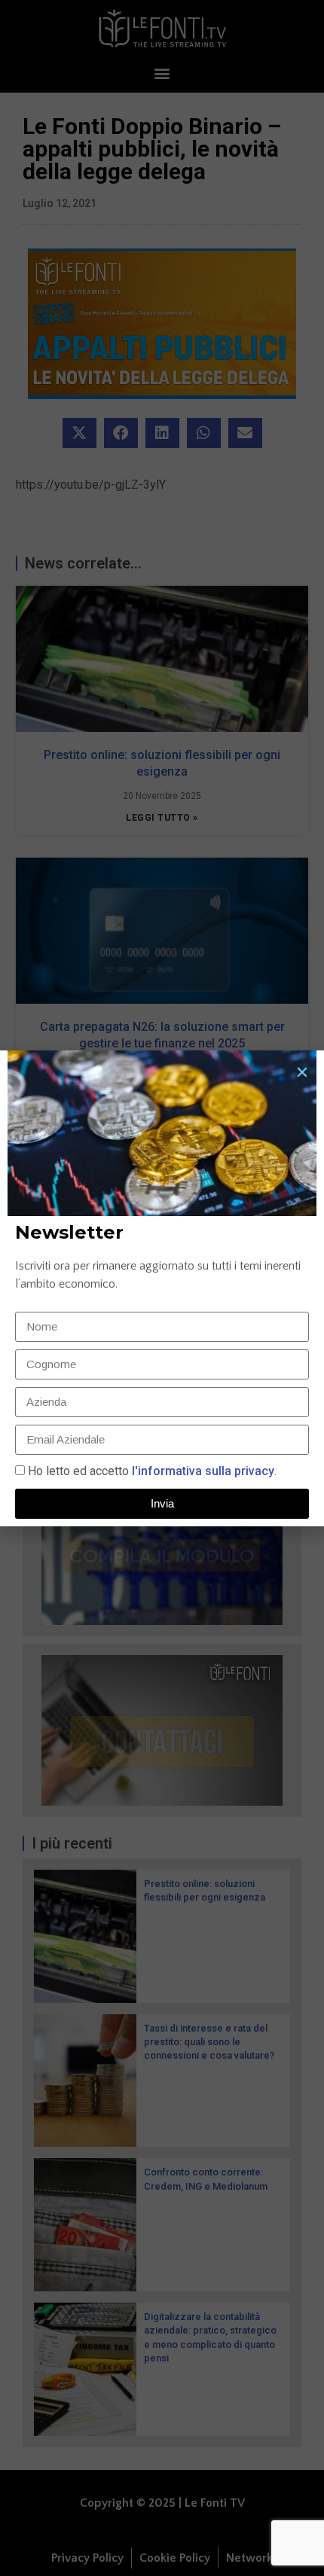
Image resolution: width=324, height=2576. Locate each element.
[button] (302, 1072)
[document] (162, 1288)
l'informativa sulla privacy (202, 1471)
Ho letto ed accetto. (152, 1471)
